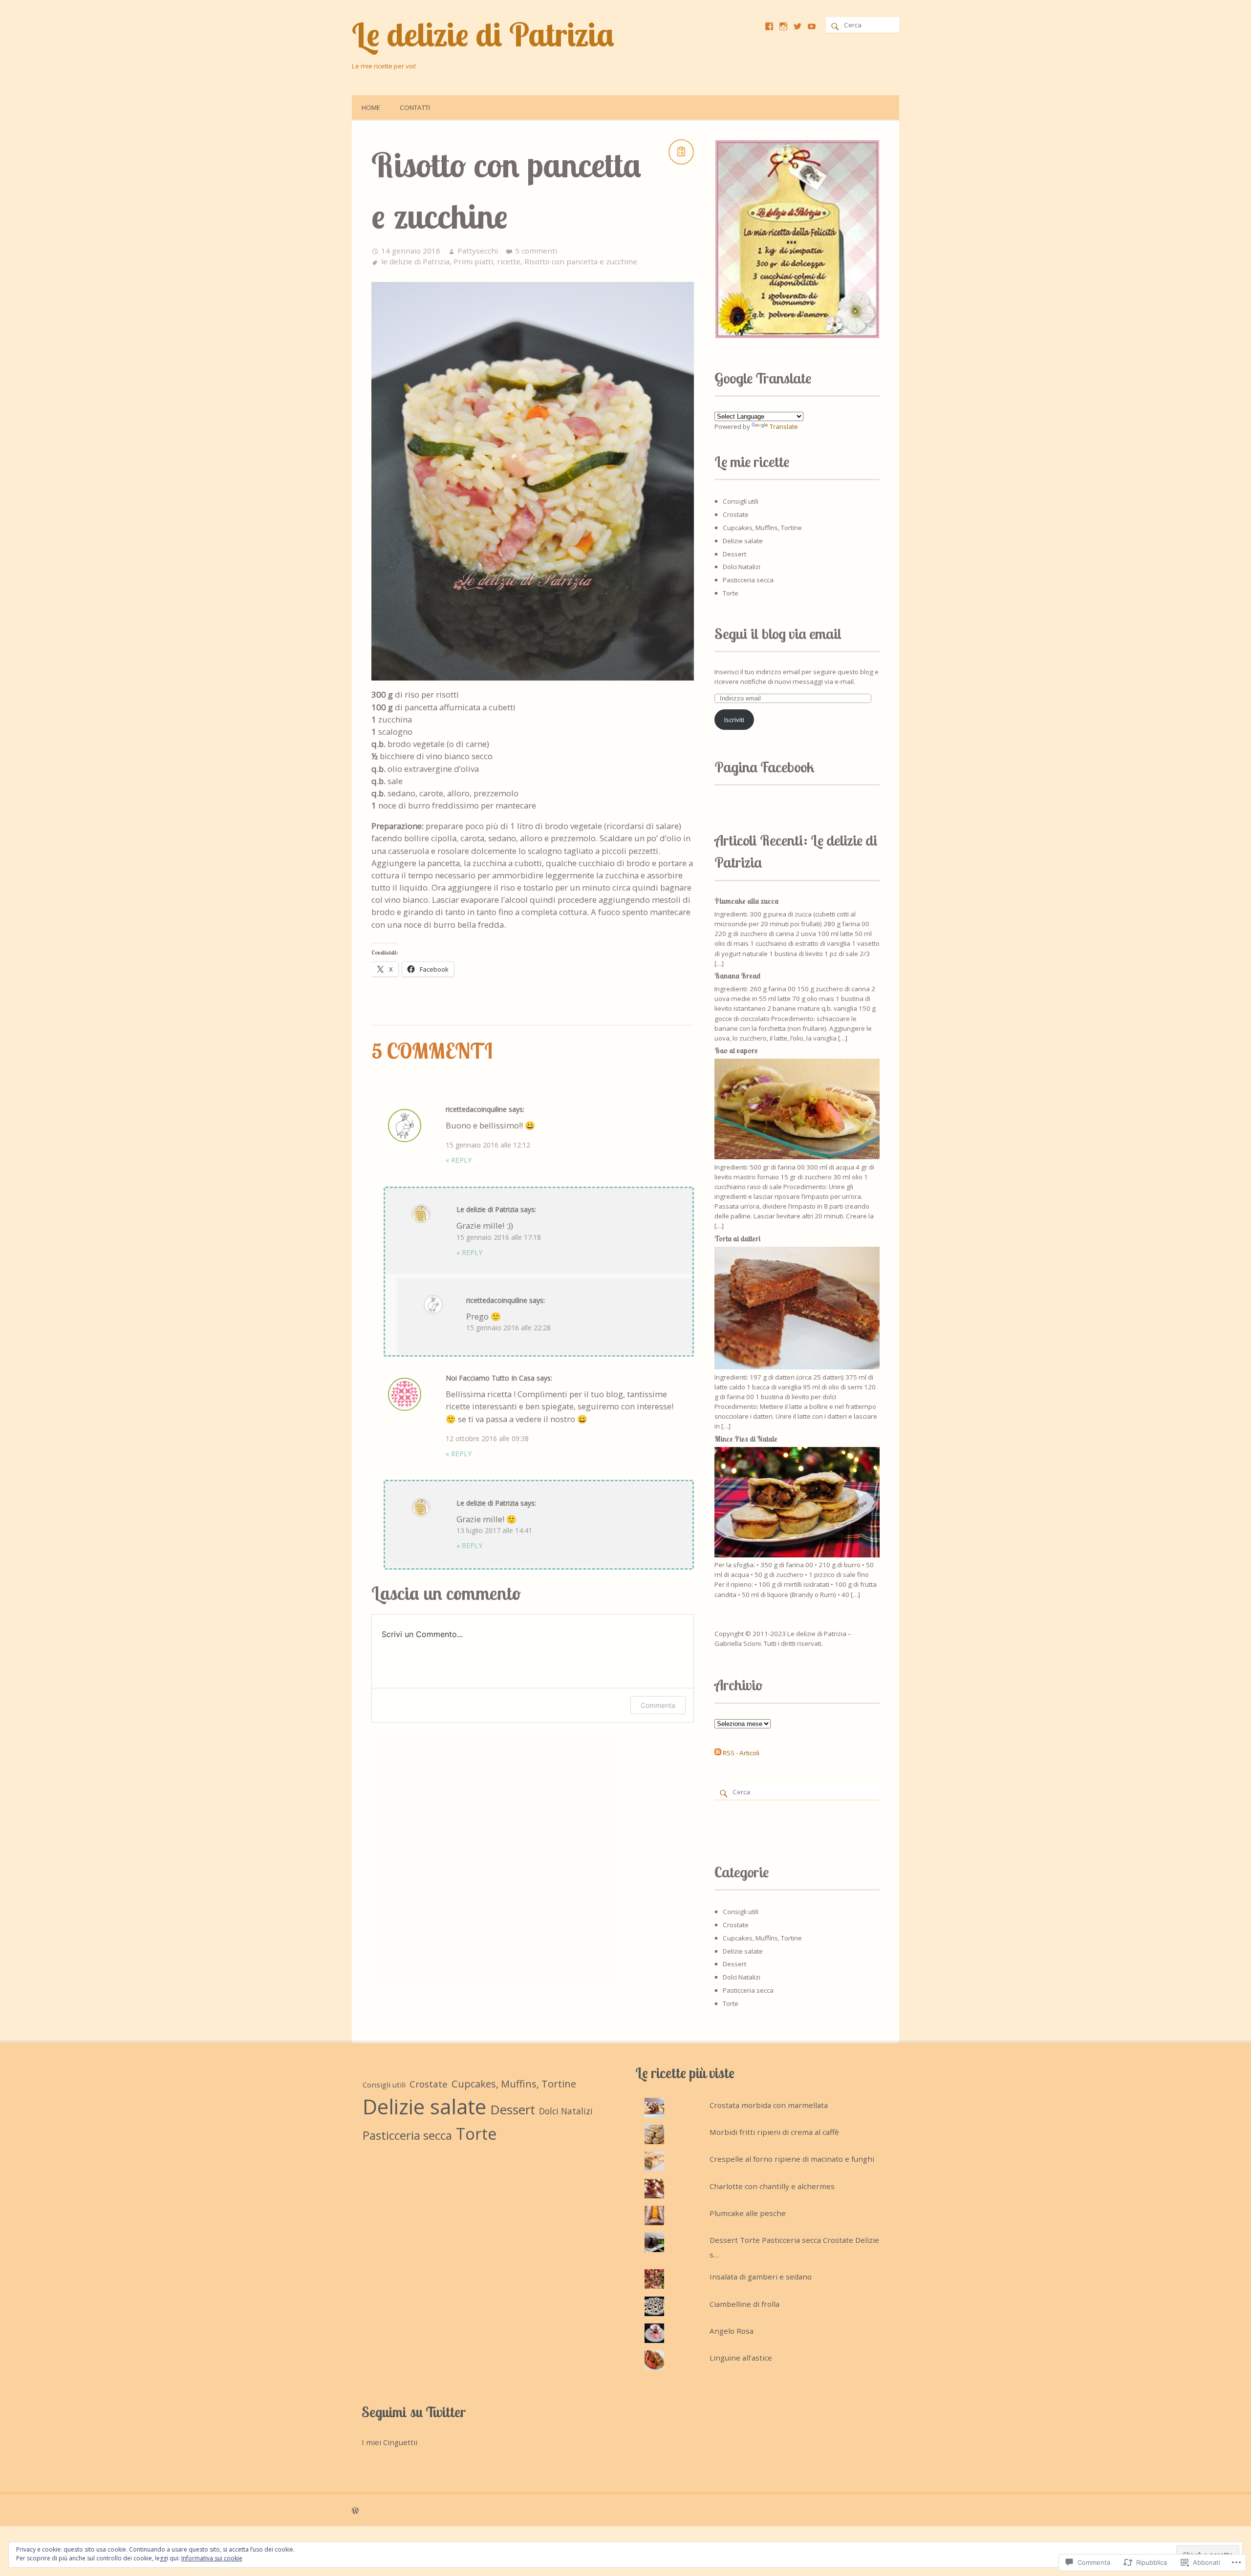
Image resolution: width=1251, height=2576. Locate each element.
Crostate (736, 514)
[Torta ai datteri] (797, 1367)
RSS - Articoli (741, 1753)
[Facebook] (769, 26)
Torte (731, 593)
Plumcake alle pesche (748, 2213)
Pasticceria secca (748, 580)
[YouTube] (812, 26)
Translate (784, 426)
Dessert (734, 554)
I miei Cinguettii (389, 2442)
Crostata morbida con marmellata (769, 2105)
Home (371, 107)
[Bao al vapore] (797, 1157)
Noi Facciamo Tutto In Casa (490, 1378)
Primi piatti (473, 261)
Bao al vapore (736, 1051)
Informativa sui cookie (212, 2558)
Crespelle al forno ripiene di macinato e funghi (792, 2159)
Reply (459, 1160)
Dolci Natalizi (742, 567)
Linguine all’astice (741, 2358)
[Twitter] (798, 26)
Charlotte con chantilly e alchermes (772, 2186)
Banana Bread (737, 976)
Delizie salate (743, 541)
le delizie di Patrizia (415, 261)
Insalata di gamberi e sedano (761, 2277)
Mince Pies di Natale (746, 1439)
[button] (797, 239)
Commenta (658, 1705)
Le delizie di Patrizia (483, 34)
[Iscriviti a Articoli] (718, 1753)
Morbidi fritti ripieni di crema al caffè (774, 2132)
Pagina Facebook (765, 767)
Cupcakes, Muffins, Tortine (762, 528)
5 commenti (536, 251)
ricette (509, 261)
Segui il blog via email (778, 634)
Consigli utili (741, 501)
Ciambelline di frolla (744, 2304)
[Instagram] (783, 26)
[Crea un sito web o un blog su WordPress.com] (355, 2510)
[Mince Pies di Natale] (797, 1555)
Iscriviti (734, 720)
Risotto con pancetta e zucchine (581, 261)
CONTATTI (415, 107)
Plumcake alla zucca (746, 901)
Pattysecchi (478, 251)
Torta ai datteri (737, 1239)
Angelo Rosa (732, 2331)
